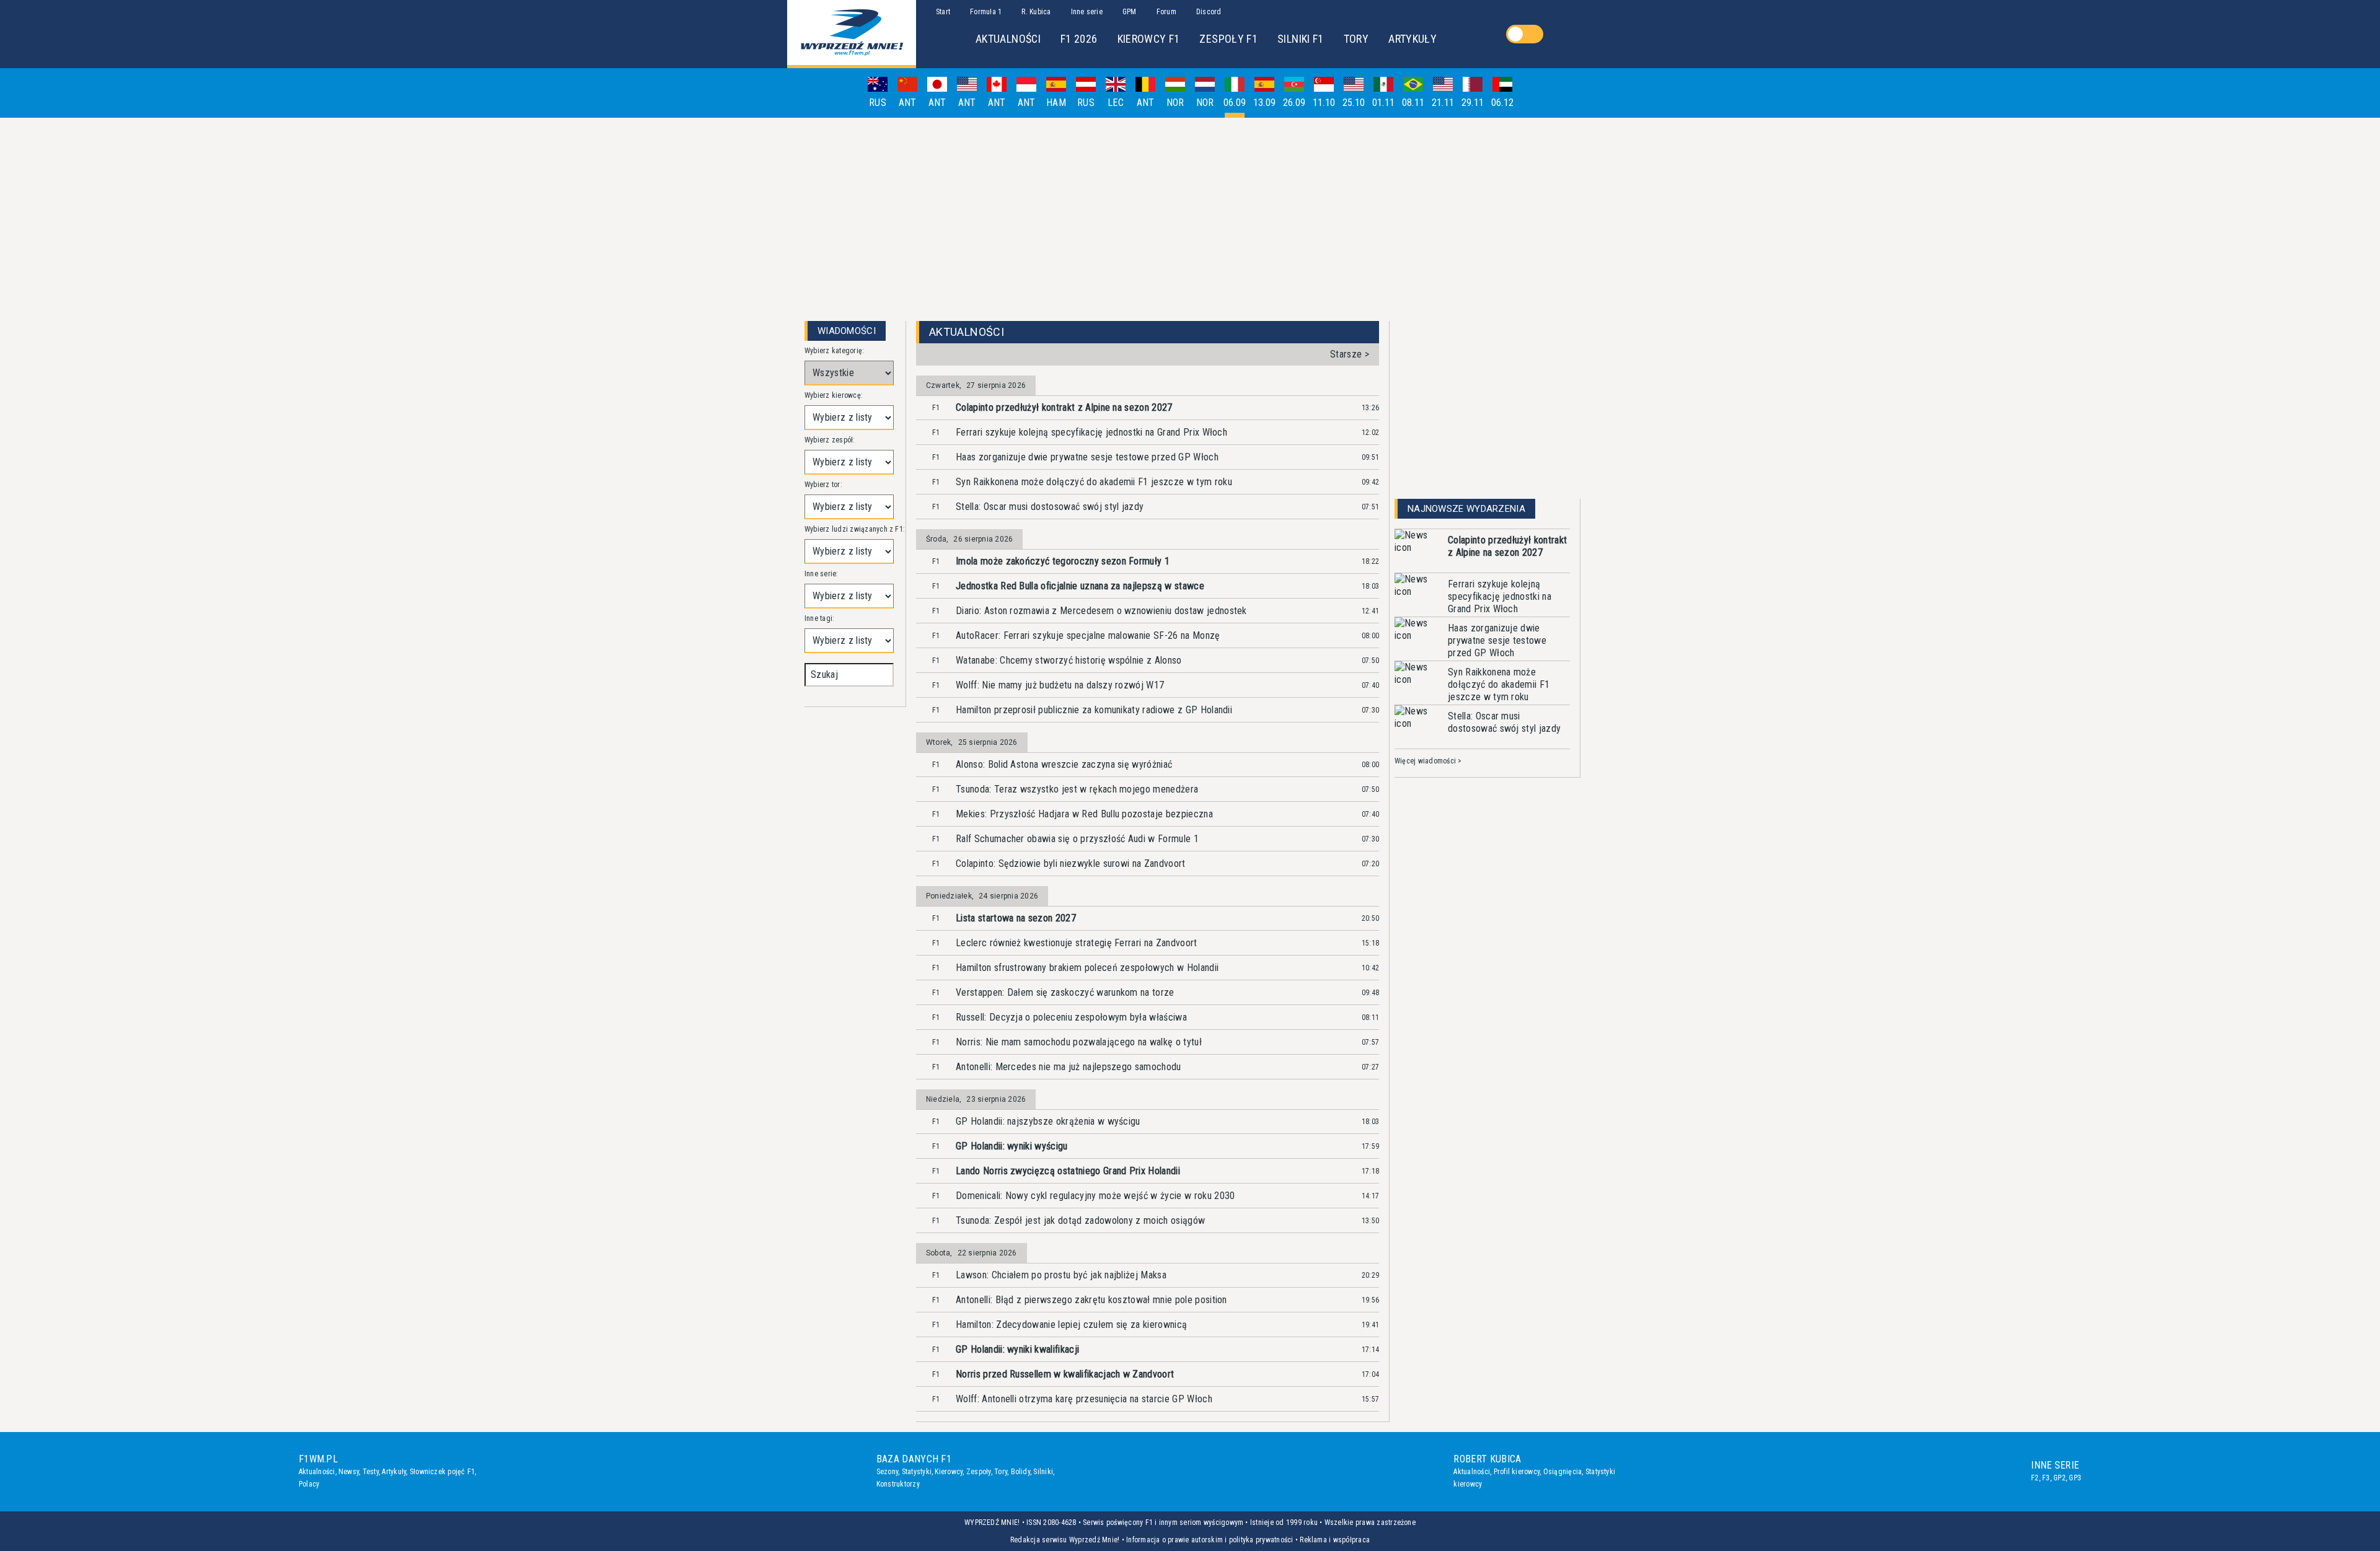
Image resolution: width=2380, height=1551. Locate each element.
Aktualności (317, 1472)
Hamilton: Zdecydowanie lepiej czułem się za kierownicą (1071, 1325)
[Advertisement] (1190, 214)
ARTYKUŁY (1413, 39)
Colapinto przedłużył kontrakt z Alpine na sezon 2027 (1064, 407)
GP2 (2060, 1478)
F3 (2046, 1478)
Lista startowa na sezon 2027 (1016, 918)
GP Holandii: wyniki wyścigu (1012, 1146)
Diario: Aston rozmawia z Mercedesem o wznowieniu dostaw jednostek (1101, 611)
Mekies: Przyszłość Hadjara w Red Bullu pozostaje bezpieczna (1084, 814)
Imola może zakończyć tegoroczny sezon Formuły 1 (1063, 561)
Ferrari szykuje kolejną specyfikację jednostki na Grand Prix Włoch (1091, 432)
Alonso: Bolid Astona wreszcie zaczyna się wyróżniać (1064, 764)
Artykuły (394, 1472)
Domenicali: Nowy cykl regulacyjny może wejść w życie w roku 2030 (1095, 1196)
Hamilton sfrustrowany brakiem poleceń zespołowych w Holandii (1087, 968)
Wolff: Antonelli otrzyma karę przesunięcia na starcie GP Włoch (1084, 1399)
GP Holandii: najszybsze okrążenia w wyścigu (1048, 1121)
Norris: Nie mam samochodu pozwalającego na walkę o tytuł (1079, 1042)
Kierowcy (949, 1472)
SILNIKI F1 (1301, 39)
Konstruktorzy (898, 1484)
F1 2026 (1079, 39)
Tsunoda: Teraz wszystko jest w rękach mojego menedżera (1077, 789)
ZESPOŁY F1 (1228, 39)
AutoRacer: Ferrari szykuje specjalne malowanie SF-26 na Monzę (1088, 635)
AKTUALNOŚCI (1008, 39)
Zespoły (979, 1472)
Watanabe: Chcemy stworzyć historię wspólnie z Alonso (1069, 660)
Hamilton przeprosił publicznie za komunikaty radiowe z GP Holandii (1094, 710)
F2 (2035, 1478)
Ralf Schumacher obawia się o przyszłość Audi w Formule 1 (1077, 839)
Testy (371, 1472)
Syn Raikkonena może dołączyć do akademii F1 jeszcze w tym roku (1094, 482)
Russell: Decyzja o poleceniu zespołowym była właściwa (1071, 1017)
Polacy (309, 1484)
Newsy (349, 1472)
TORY (1356, 39)
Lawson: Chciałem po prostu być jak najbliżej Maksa (1061, 1275)
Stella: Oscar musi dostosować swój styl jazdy (1050, 507)
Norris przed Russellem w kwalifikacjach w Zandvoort (1065, 1374)
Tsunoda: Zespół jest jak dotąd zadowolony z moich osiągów (1080, 1220)
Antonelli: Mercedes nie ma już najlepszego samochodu (1069, 1067)
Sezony (887, 1472)
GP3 (2075, 1478)
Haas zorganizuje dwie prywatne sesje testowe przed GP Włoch (1087, 457)
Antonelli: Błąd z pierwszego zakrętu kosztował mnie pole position (1091, 1300)
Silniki (1043, 1472)
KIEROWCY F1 (1149, 39)
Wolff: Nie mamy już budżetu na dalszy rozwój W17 (1060, 685)
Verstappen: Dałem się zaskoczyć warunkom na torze (1065, 992)
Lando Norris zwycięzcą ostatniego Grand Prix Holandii (1068, 1171)
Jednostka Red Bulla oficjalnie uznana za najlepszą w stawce (1080, 586)
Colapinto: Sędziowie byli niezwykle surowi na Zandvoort (1071, 863)
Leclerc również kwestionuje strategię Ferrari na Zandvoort (1077, 943)
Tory (1001, 1472)
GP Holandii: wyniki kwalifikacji (1017, 1349)
